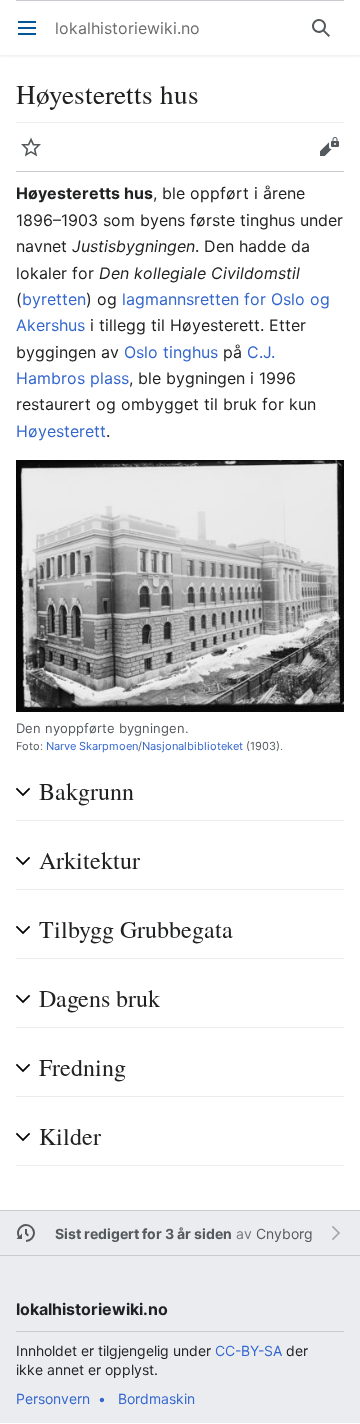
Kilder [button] (70, 1136)
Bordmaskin (156, 1398)
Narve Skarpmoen (92, 746)
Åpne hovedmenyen (33, 38)
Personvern (53, 1398)
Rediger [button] (335, 157)
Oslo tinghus (171, 352)
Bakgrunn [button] (86, 791)
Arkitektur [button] (89, 860)
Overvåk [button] (37, 157)
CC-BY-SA (248, 1350)
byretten (54, 299)
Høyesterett (61, 431)
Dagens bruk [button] (99, 998)
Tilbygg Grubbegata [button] (136, 929)
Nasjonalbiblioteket (192, 746)
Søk (325, 38)
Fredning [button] (82, 1067)
